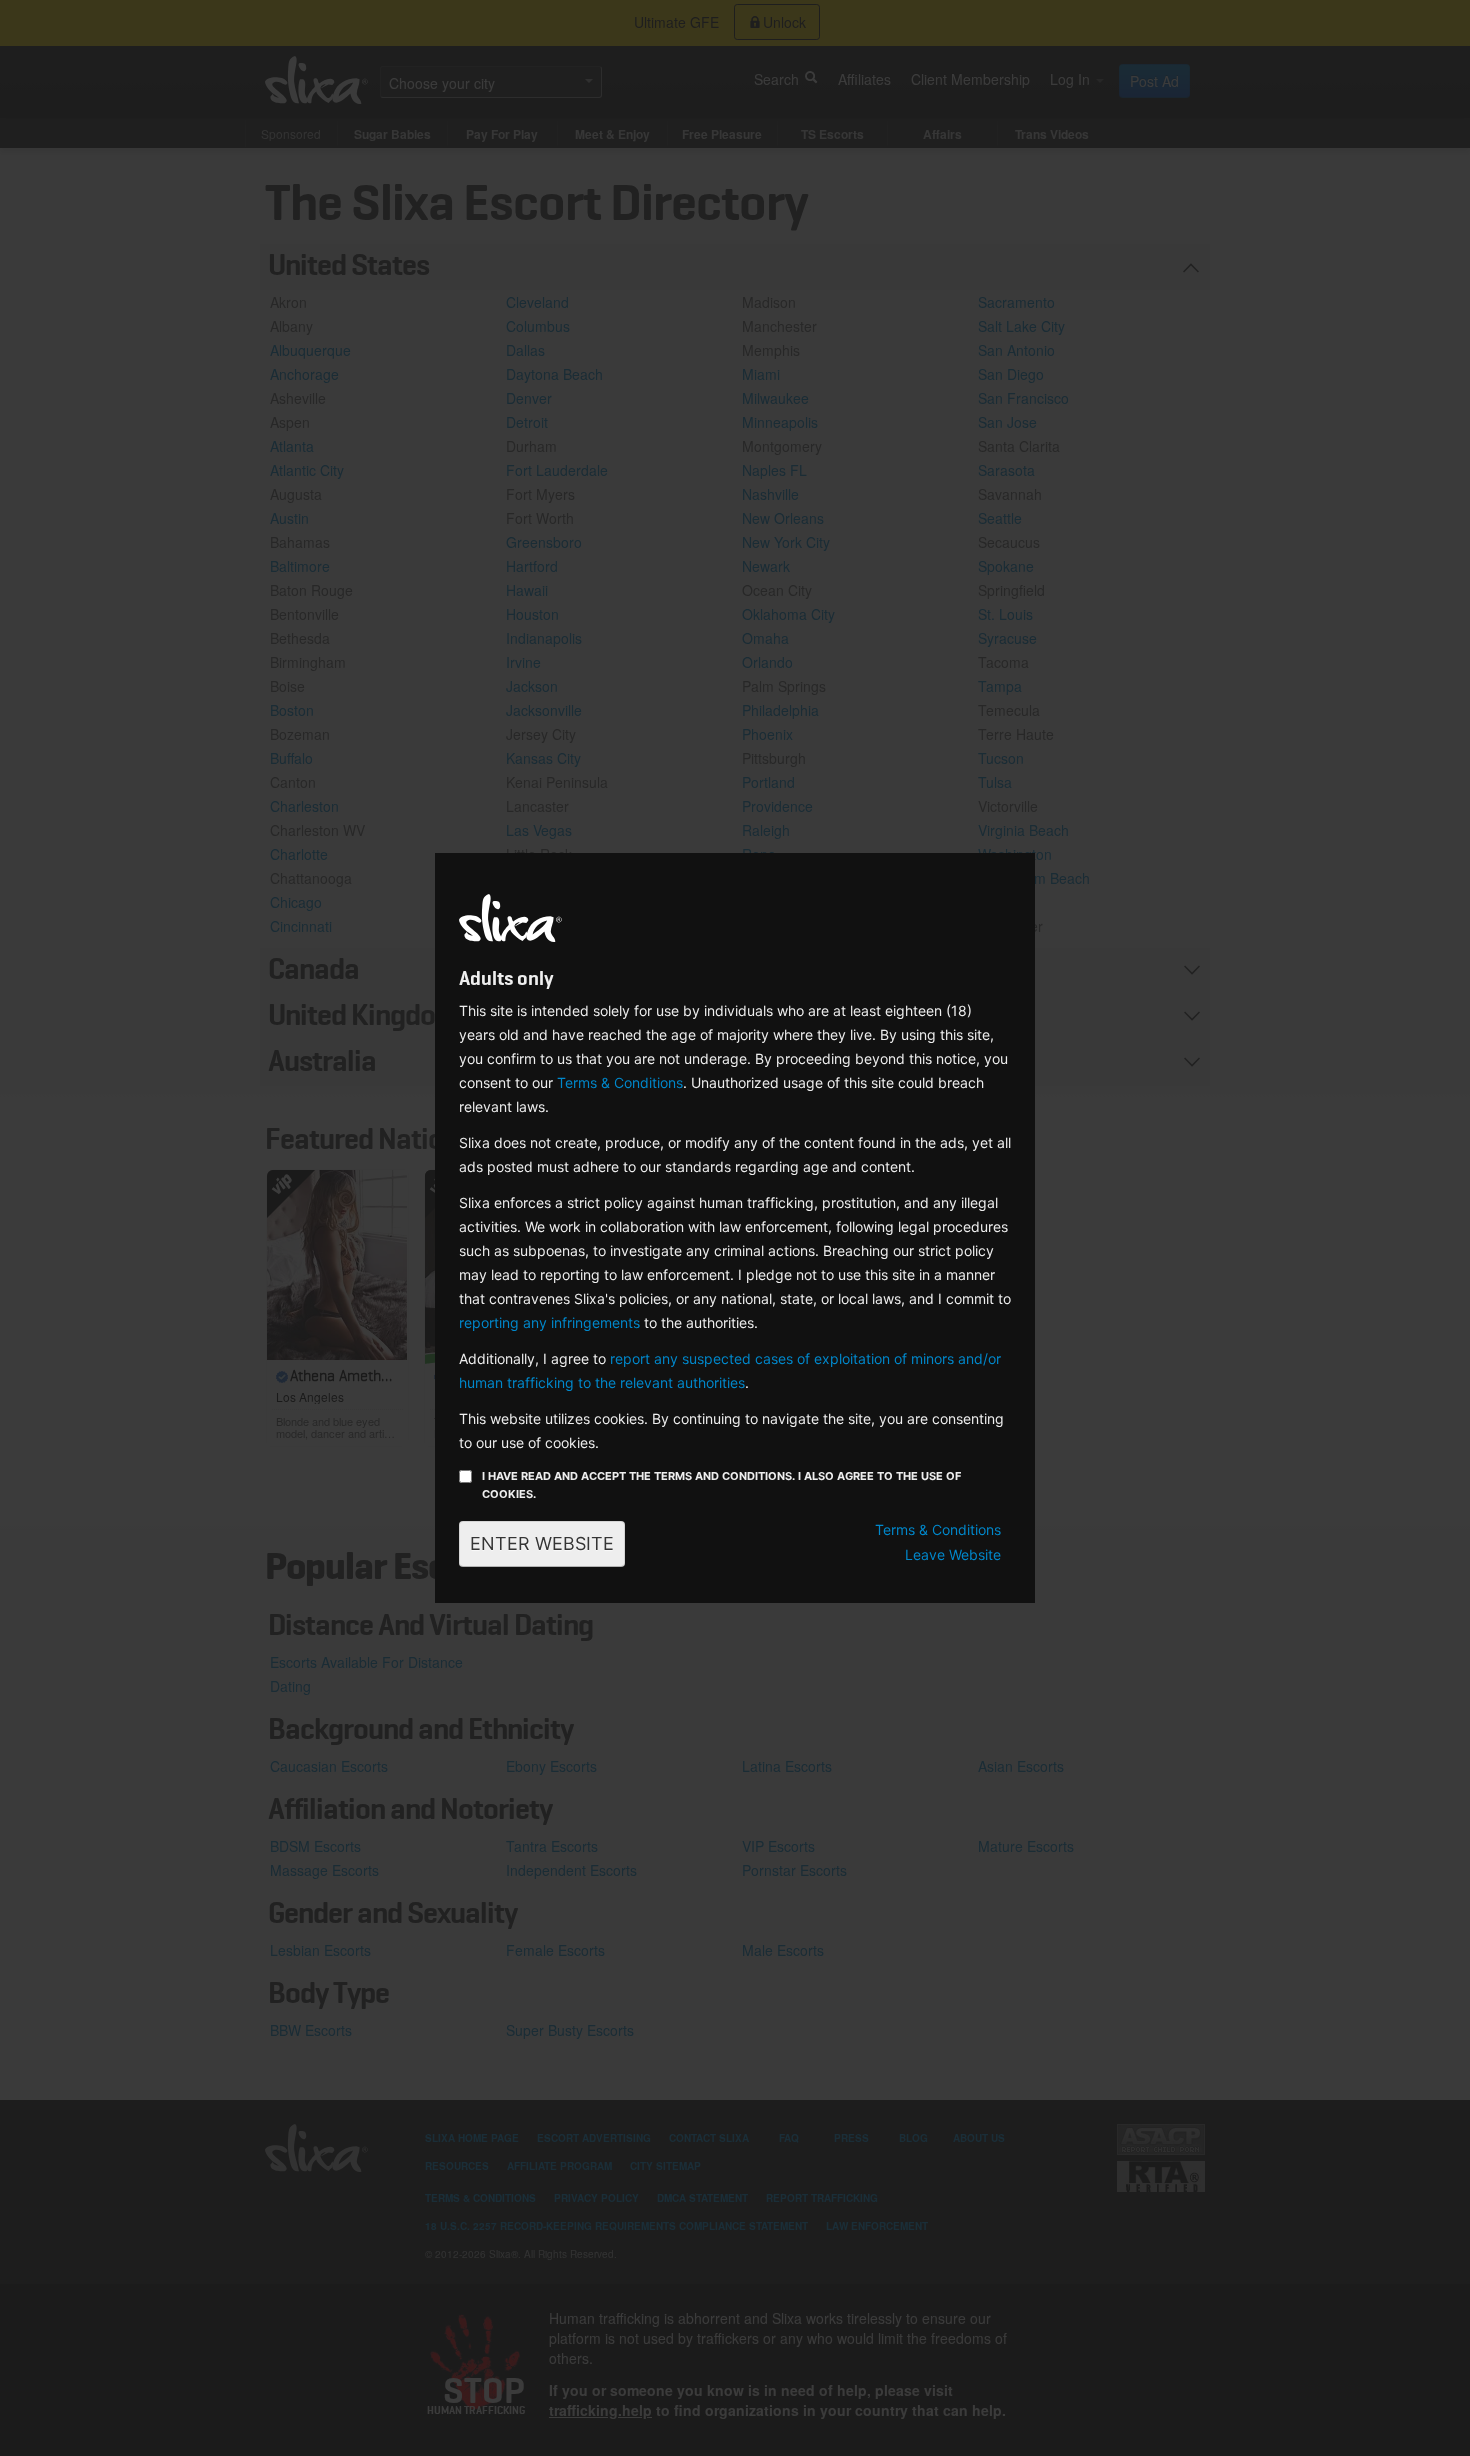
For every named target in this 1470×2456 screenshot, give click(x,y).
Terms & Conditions (620, 1082)
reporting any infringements (549, 1322)
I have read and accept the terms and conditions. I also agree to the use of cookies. (721, 1485)
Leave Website (953, 1554)
